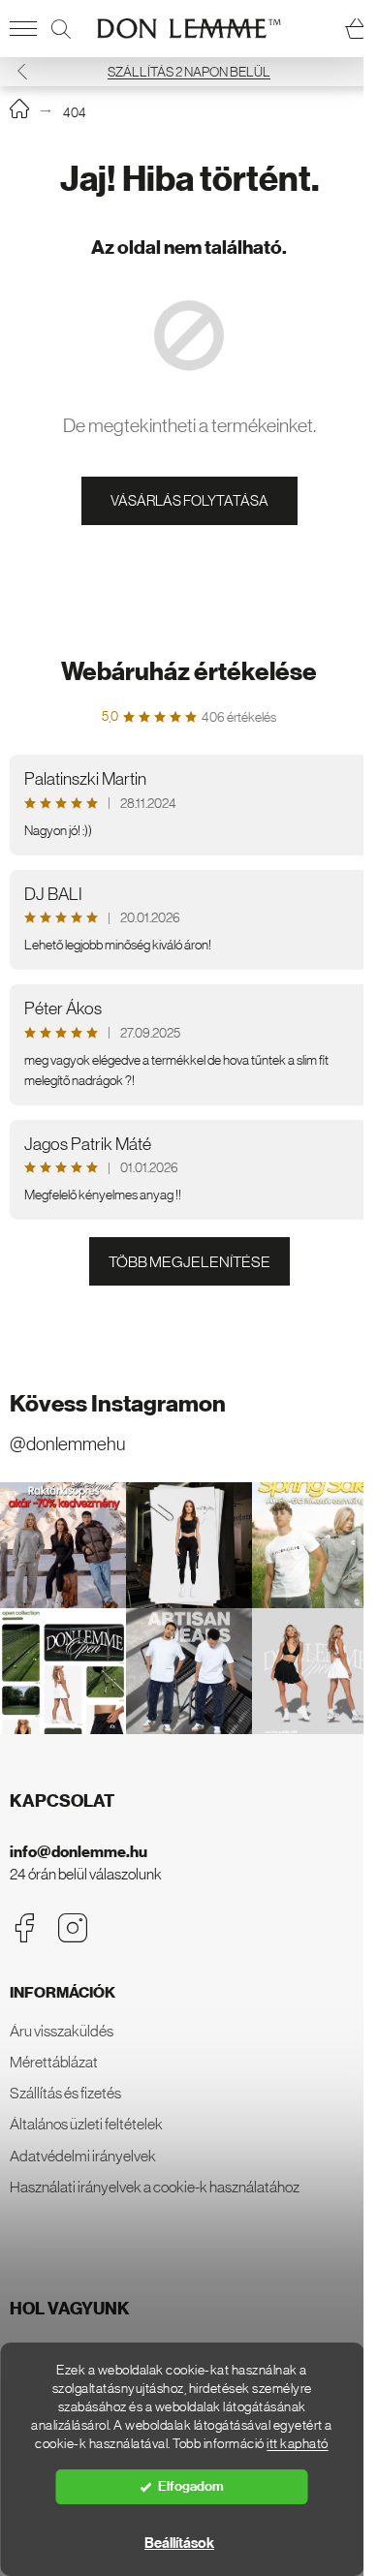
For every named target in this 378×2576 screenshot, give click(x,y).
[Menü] (23, 29)
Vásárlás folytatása (189, 500)
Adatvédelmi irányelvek (83, 2156)
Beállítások (179, 2543)
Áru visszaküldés (62, 2031)
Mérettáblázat (54, 2062)
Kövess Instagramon (118, 1404)
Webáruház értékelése (189, 672)
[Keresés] (61, 29)
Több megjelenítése (189, 1261)
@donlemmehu (67, 1444)
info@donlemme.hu (79, 1852)
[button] (22, 72)
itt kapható (298, 2444)
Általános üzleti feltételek (86, 2124)
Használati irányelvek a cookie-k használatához (155, 2187)
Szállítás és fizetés (65, 2093)
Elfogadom (191, 2486)
